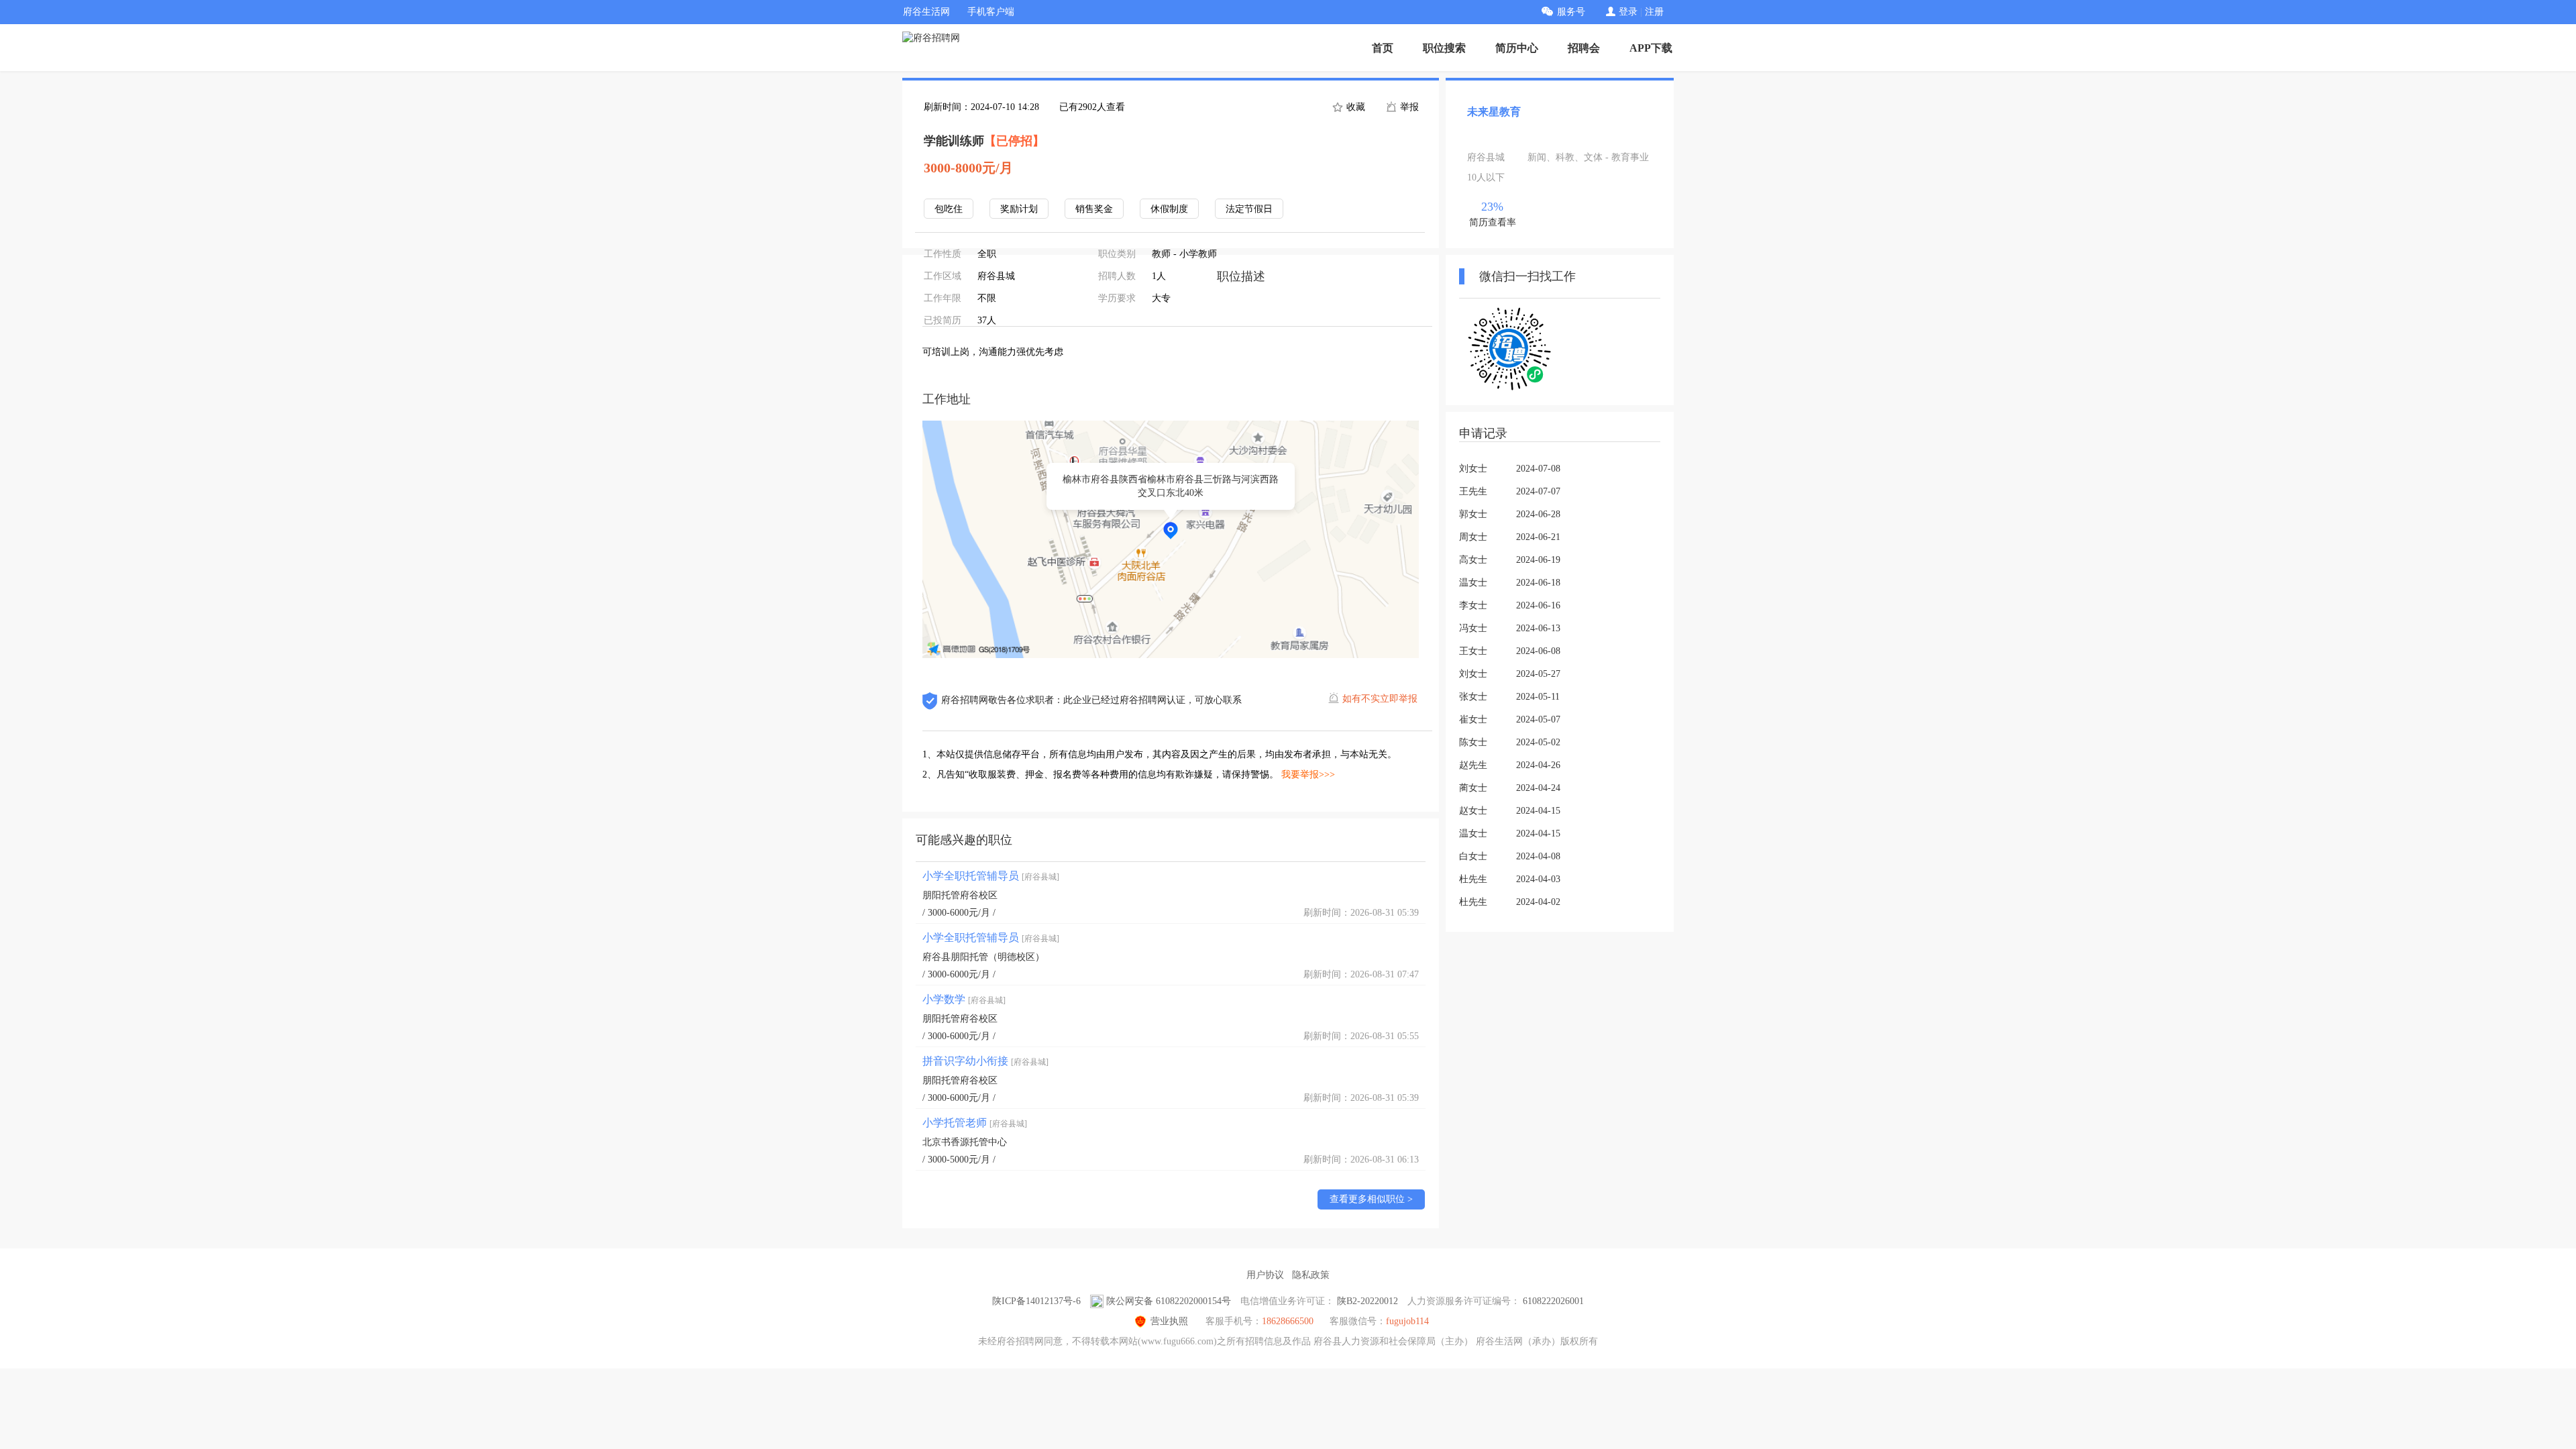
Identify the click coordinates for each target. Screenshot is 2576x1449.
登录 (1628, 12)
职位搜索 (1444, 48)
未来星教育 (1494, 112)
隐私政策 (1311, 1275)
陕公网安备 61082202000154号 (1169, 1301)
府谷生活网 (926, 12)
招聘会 (1584, 48)
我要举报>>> (1308, 774)
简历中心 (1517, 48)
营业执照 (1169, 1321)
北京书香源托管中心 (965, 1142)
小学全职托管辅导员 (991, 876)
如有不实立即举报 (1380, 699)
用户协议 (1265, 1275)
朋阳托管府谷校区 (960, 895)
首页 (1383, 48)
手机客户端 (991, 12)
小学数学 (964, 999)
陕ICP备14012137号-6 (1036, 1301)
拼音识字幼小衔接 (985, 1061)
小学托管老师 (975, 1123)
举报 (1408, 107)
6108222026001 (1553, 1301)
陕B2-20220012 (1367, 1301)
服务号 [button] (1571, 12)
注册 (1654, 12)
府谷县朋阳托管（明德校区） (983, 957)
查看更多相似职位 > (1371, 1199)
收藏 (1354, 107)
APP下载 (1651, 48)
